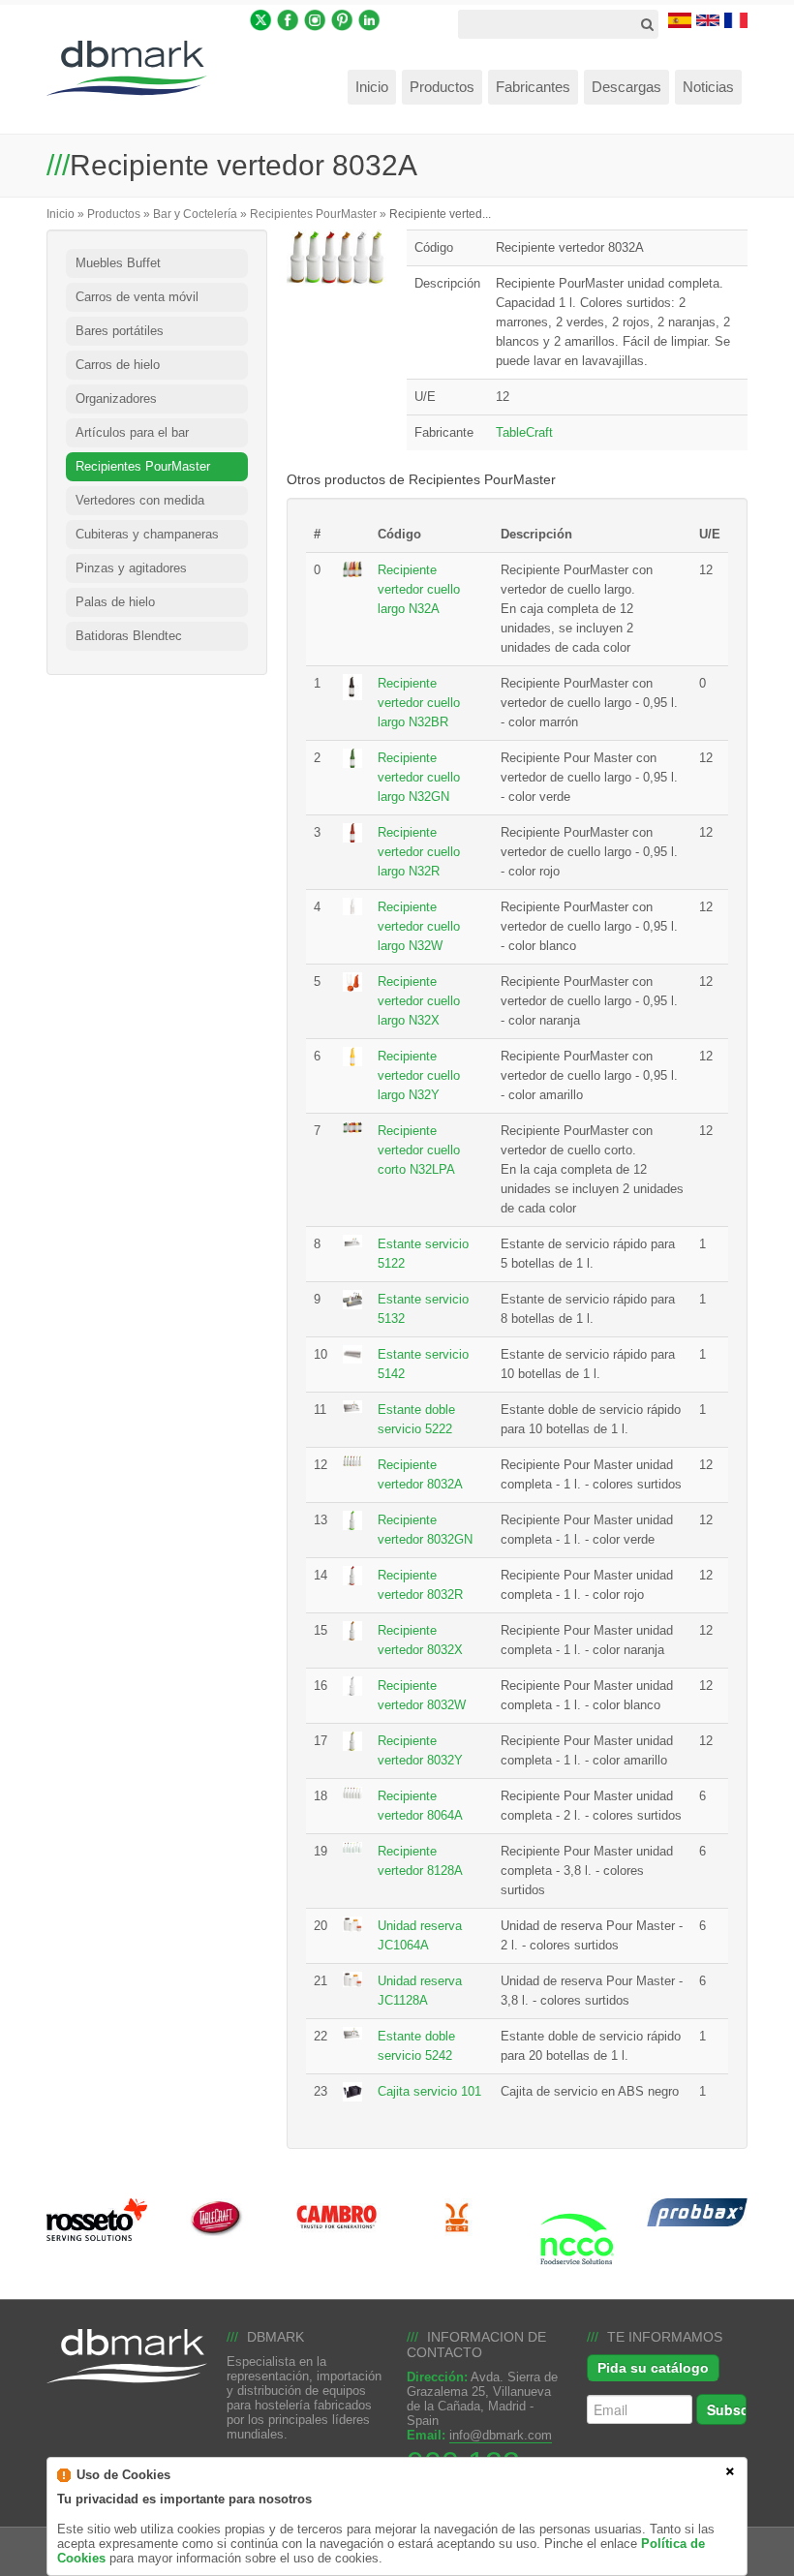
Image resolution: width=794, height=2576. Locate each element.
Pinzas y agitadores (131, 568)
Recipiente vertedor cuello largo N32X (419, 1001)
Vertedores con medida (140, 500)
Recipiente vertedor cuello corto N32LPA (419, 1150)
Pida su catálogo (653, 2368)
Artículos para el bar (132, 432)
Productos (114, 214)
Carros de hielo (118, 365)
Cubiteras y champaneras (147, 534)
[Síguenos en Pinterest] (342, 19)
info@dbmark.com (501, 2435)
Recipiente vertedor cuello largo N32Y (419, 1075)
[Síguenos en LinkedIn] (369, 19)
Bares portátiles (120, 331)
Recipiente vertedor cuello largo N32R (419, 852)
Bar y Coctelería (195, 214)
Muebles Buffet (118, 263)
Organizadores (116, 399)
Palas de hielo (115, 602)
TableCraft (524, 432)
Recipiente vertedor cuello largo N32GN (419, 777)
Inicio (61, 214)
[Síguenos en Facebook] (288, 19)
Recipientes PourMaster (313, 214)
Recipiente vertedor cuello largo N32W (419, 926)
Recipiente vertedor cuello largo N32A (419, 589)
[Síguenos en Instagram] (315, 19)
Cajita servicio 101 (429, 2091)
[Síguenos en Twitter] (261, 19)
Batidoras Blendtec (129, 636)
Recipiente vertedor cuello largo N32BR (419, 703)
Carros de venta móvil (137, 297)
